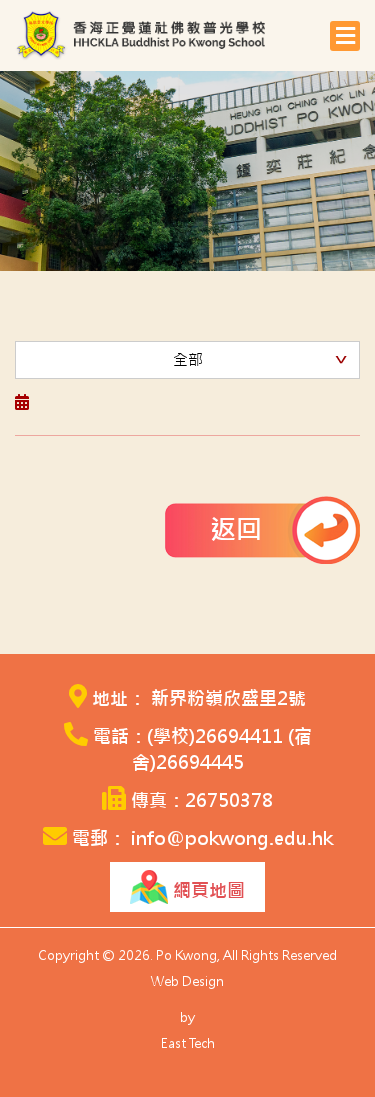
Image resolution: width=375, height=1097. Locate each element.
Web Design (187, 981)
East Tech (188, 1043)
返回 (236, 529)
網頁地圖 (206, 890)
